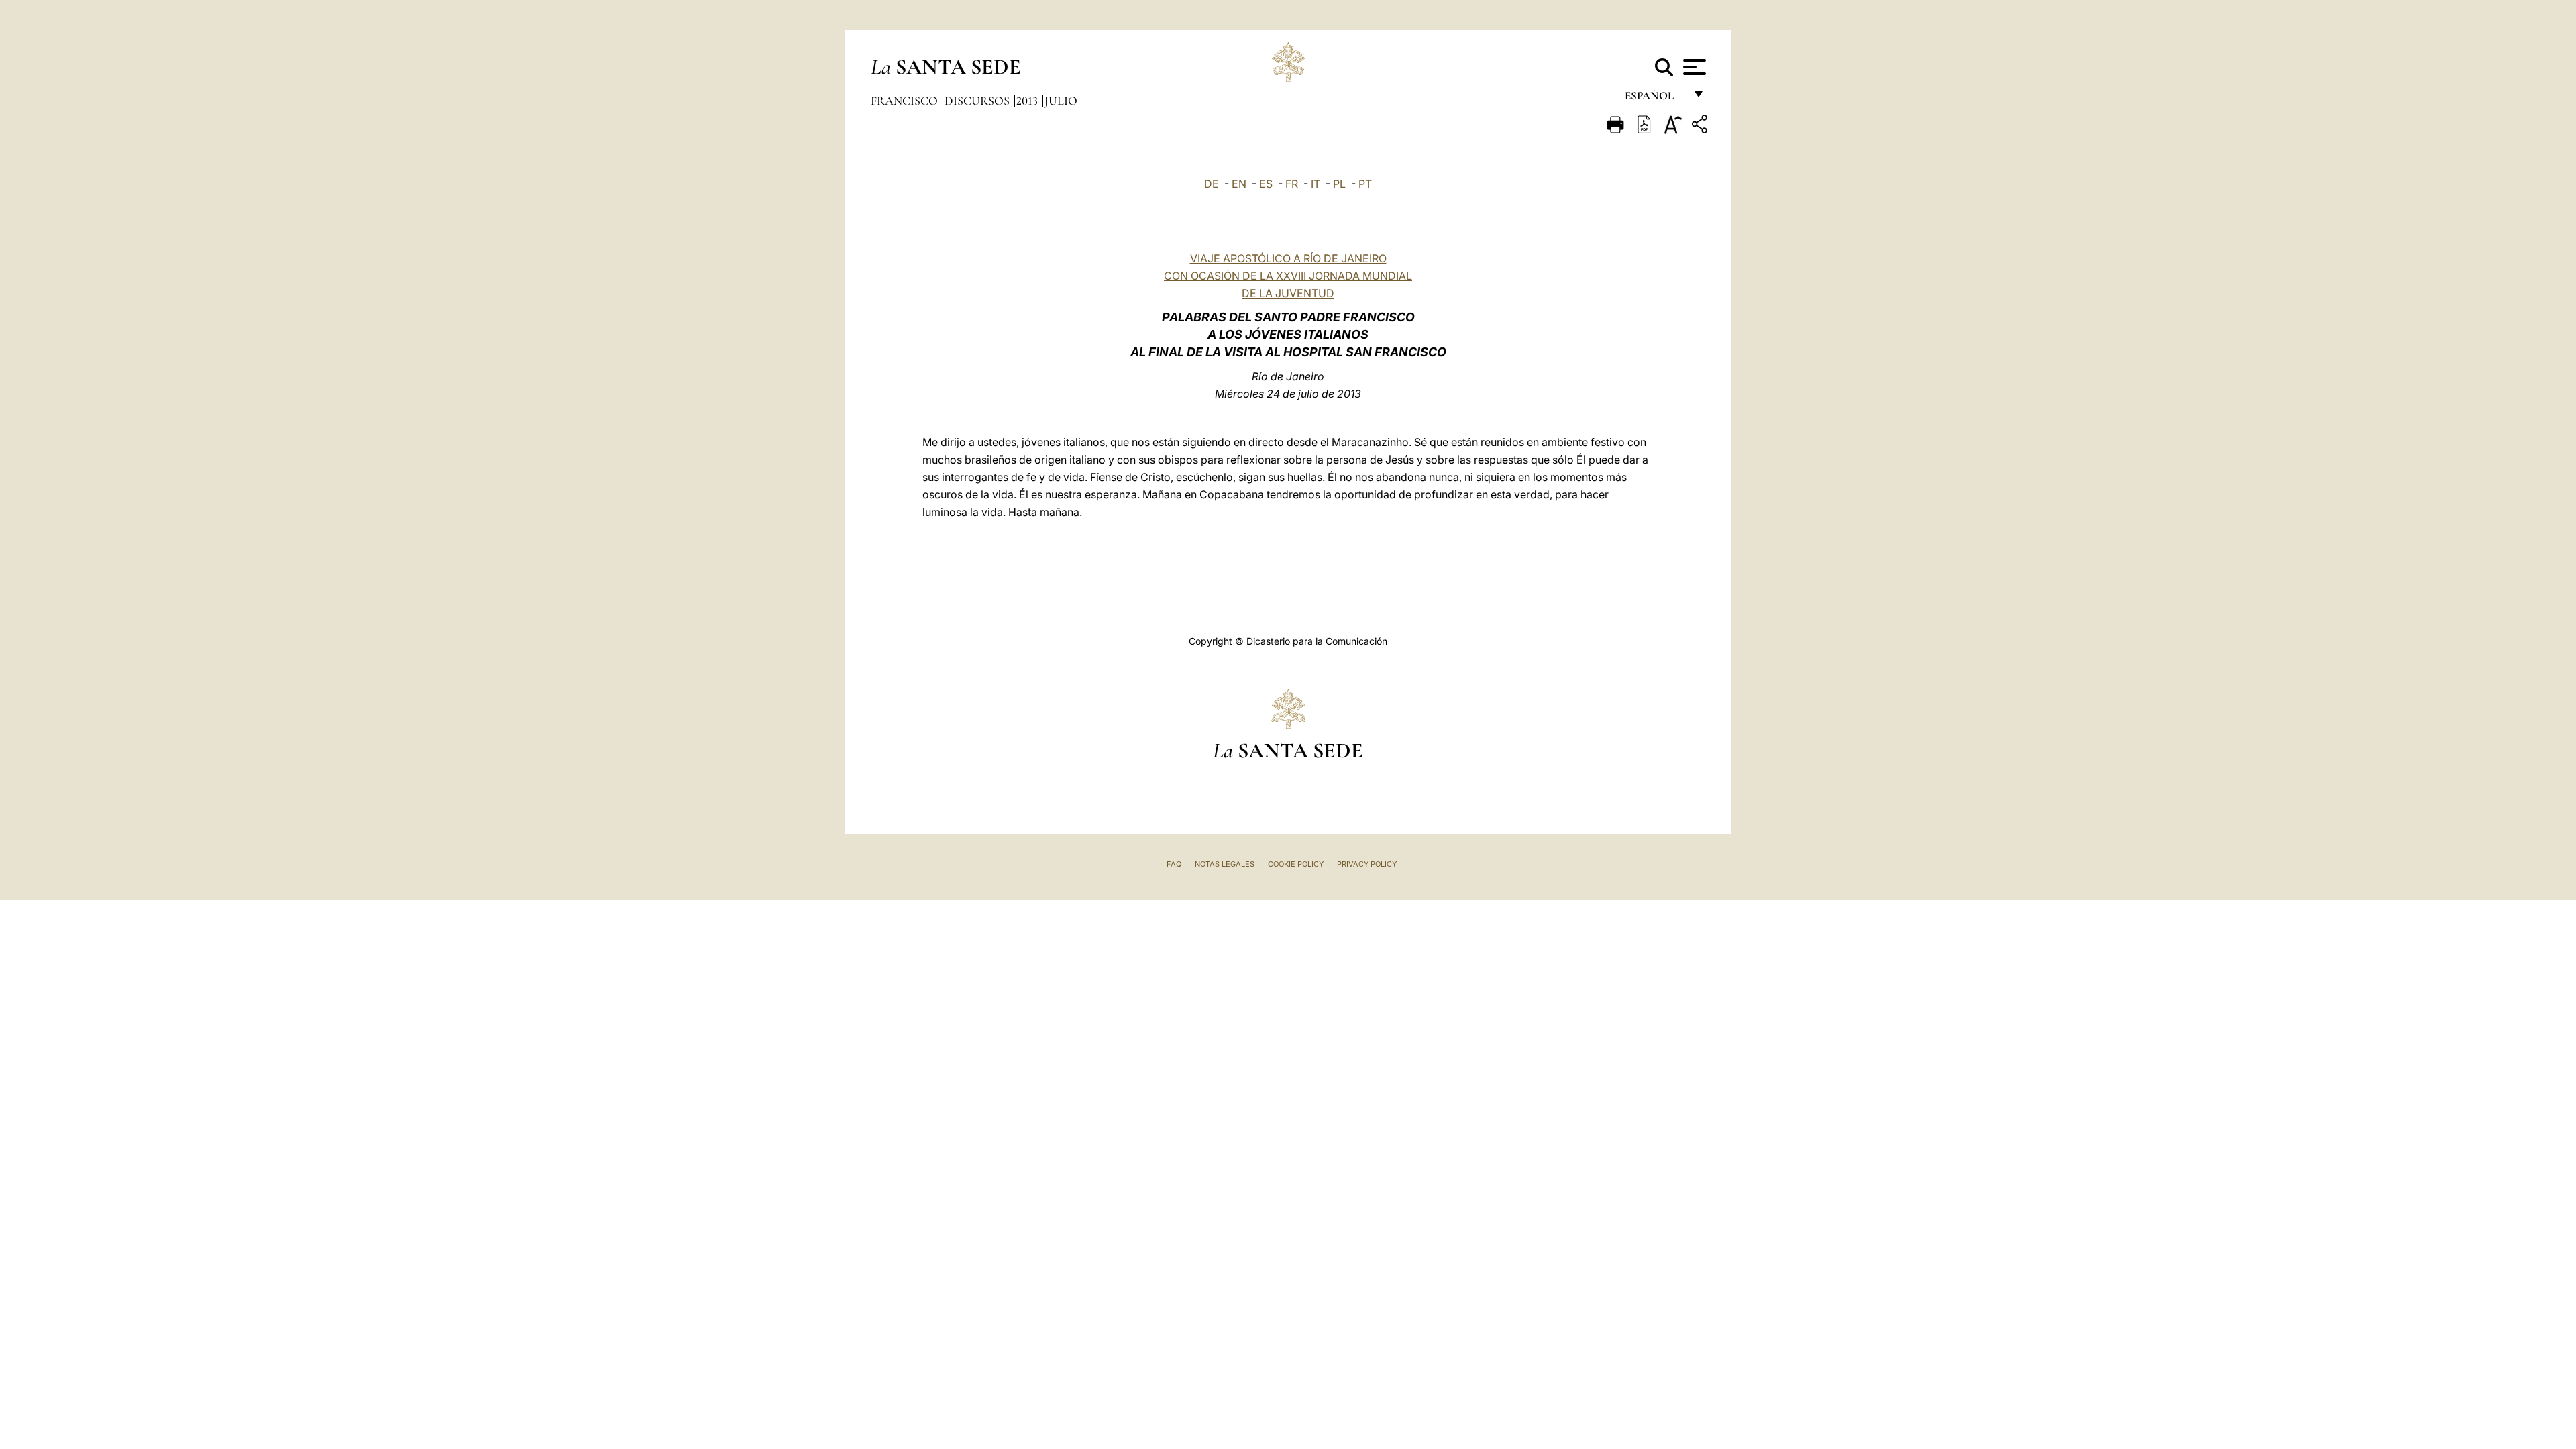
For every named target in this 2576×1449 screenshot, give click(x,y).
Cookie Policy (1296, 864)
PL (1339, 184)
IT (1316, 184)
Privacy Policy (1367, 864)
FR (1292, 184)
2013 (1028, 101)
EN (1239, 184)
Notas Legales (1225, 864)
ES (1266, 184)
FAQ (1174, 864)
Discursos (978, 101)
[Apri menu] (1693, 67)
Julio (1061, 101)
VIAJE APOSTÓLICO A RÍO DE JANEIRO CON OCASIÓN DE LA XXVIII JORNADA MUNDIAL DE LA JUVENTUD (1288, 276)
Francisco (906, 101)
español (1655, 99)
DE (1212, 184)
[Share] (1701, 126)
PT (1365, 184)
